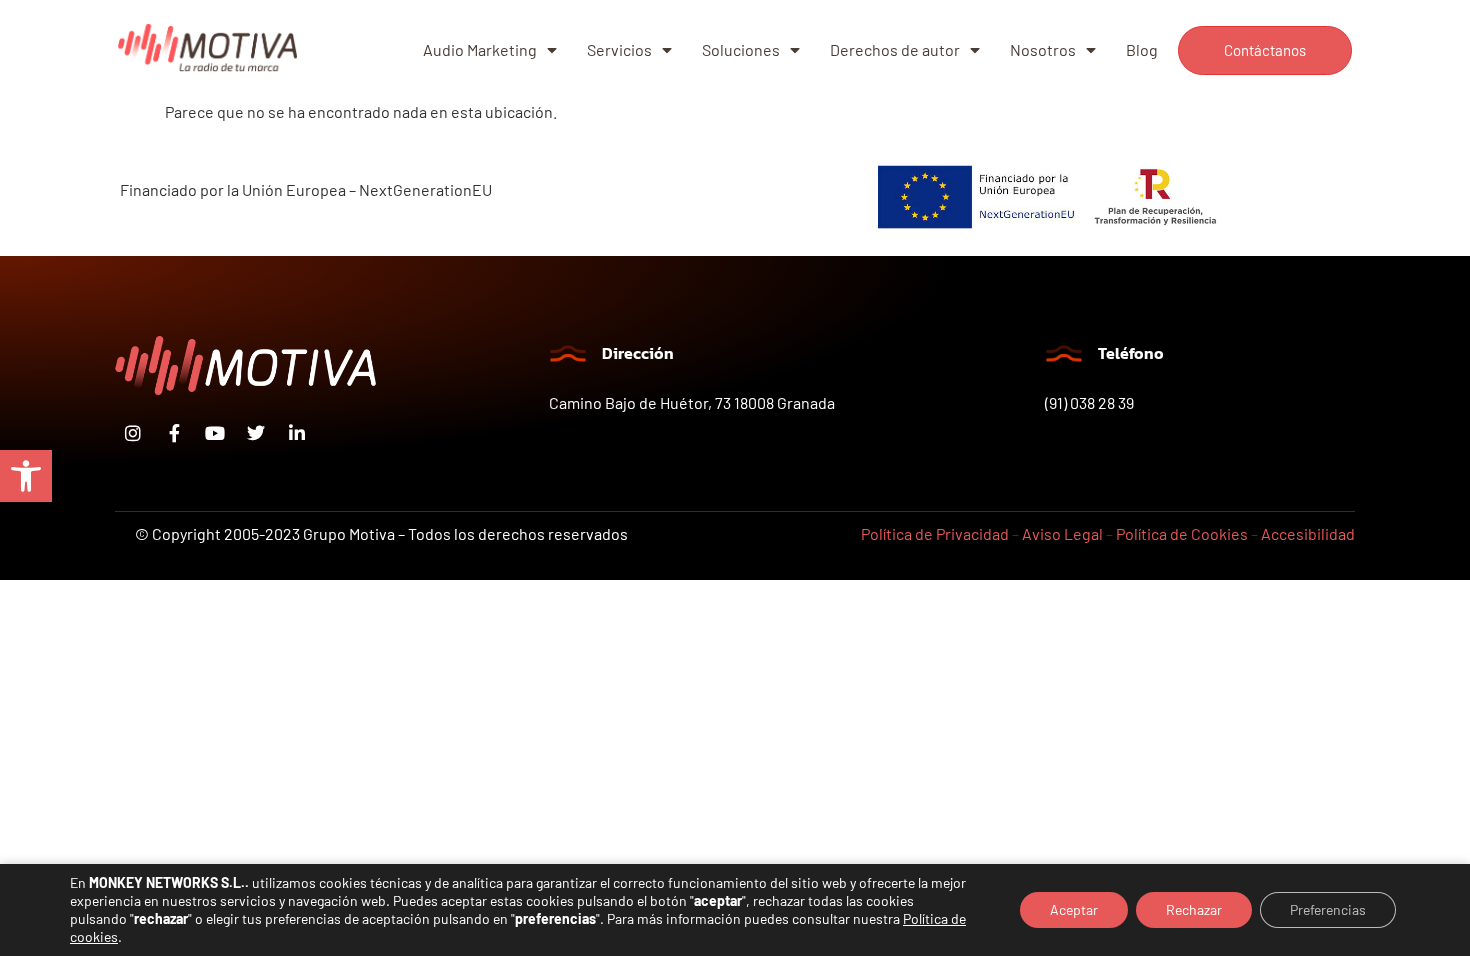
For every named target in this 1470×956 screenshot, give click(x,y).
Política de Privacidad (935, 533)
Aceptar (1074, 909)
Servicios (619, 49)
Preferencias (1328, 909)
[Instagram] (133, 433)
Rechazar (1194, 909)
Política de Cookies (1182, 533)
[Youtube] (215, 433)
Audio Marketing (480, 49)
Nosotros (1043, 49)
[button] (26, 476)
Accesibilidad (1308, 533)
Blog (1142, 49)
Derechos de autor (895, 49)
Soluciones (741, 49)
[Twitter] (256, 433)
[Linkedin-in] (297, 433)
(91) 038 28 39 (1089, 402)
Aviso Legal (1062, 533)
